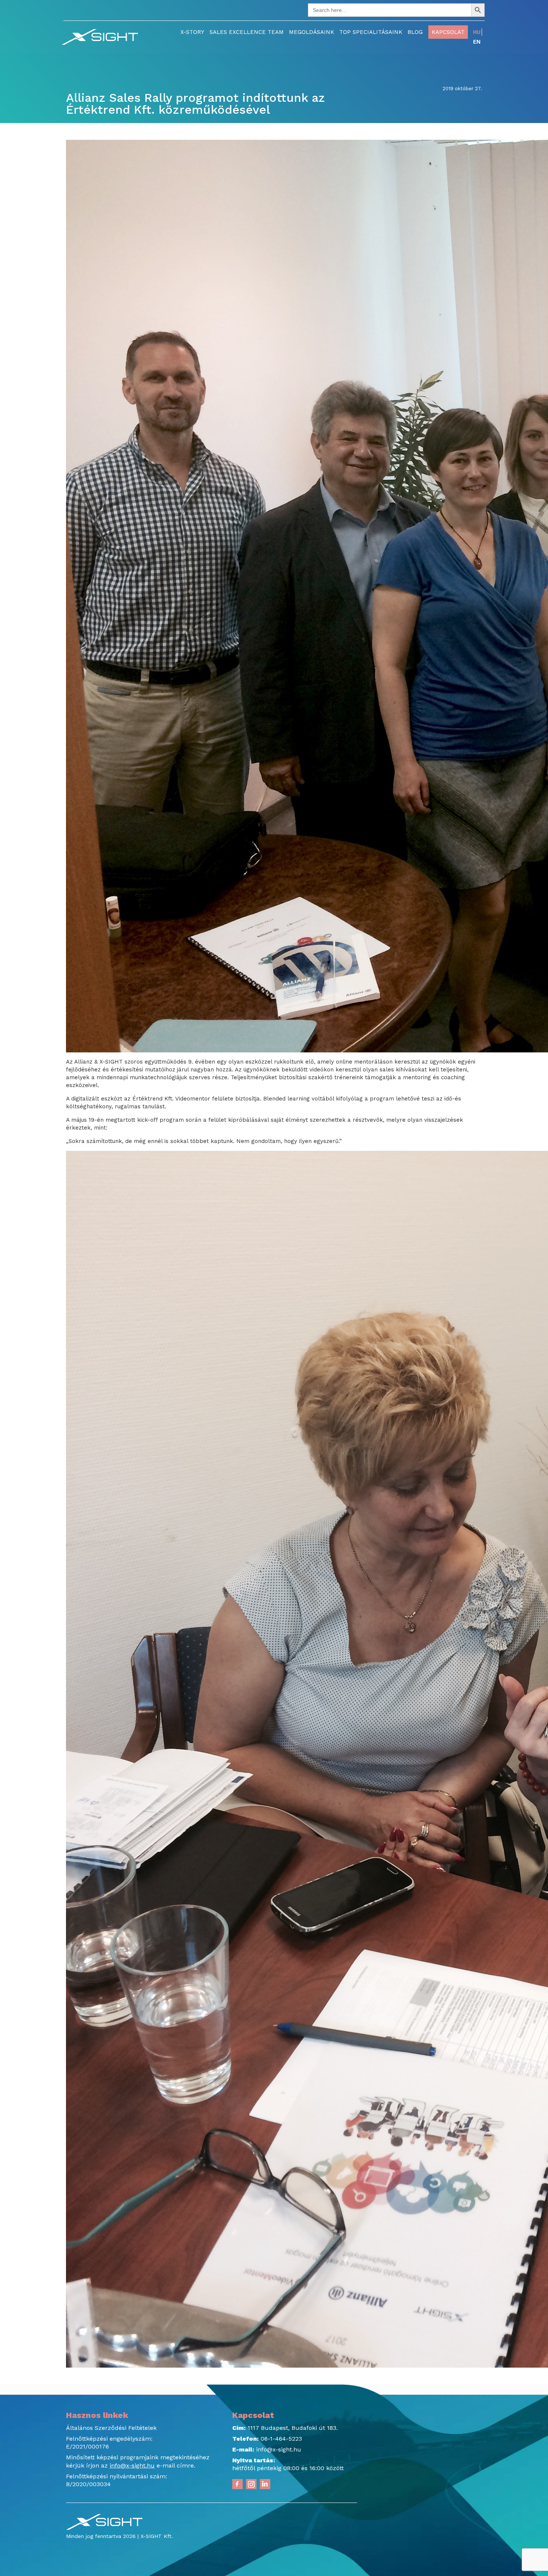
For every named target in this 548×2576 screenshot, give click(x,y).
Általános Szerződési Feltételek (111, 2428)
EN (477, 42)
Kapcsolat (448, 32)
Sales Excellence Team (247, 32)
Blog (415, 32)
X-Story (192, 32)
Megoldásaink (311, 32)
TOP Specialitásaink (371, 32)
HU (477, 32)
